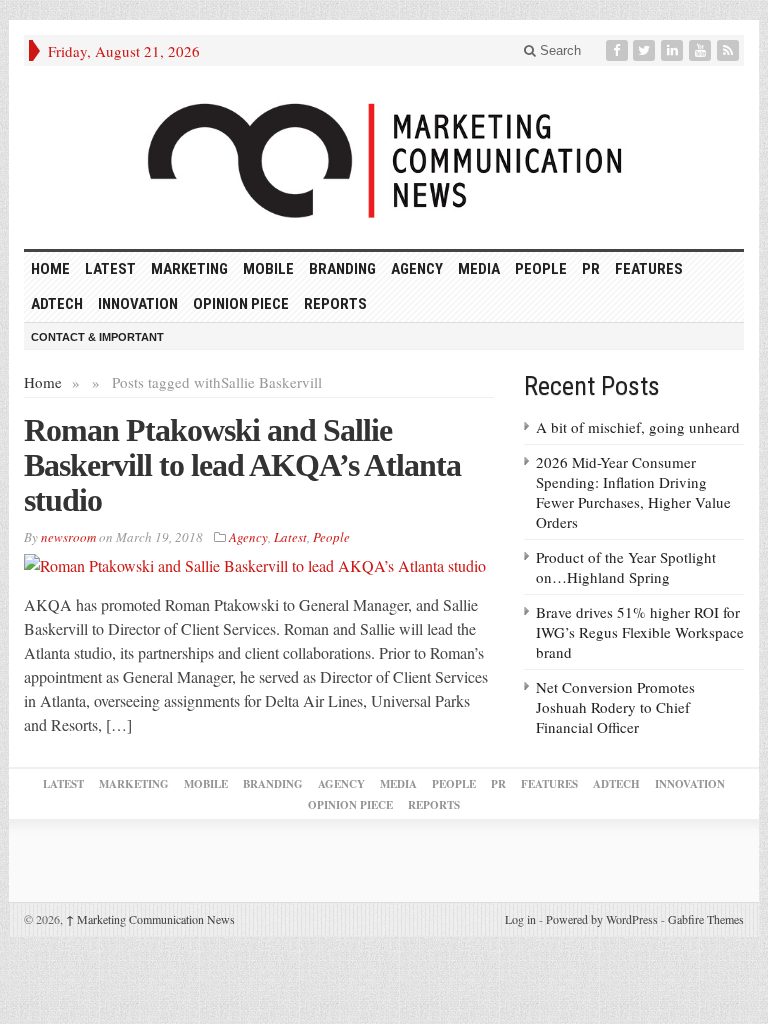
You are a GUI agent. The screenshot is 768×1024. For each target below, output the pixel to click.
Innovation (138, 304)
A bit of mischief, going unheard (638, 427)
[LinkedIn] (674, 50)
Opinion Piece (241, 304)
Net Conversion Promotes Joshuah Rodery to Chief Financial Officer (615, 707)
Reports (335, 304)
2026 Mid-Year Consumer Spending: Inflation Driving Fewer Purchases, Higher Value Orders (633, 492)
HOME (50, 269)
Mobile (268, 269)
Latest (110, 269)
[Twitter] (646, 50)
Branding (342, 269)
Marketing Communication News (150, 919)
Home (43, 382)
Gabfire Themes (706, 919)
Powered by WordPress (602, 919)
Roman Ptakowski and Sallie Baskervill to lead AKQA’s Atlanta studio (242, 465)
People (541, 269)
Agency (417, 269)
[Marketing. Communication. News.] (384, 157)
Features (649, 269)
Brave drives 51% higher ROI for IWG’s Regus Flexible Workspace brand (640, 632)
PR (591, 269)
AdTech (57, 304)
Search (558, 50)
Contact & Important (97, 337)
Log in (520, 919)
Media (479, 269)
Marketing (189, 269)
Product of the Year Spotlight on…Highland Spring (626, 567)
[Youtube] (702, 50)
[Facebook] (619, 50)
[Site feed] (730, 50)
